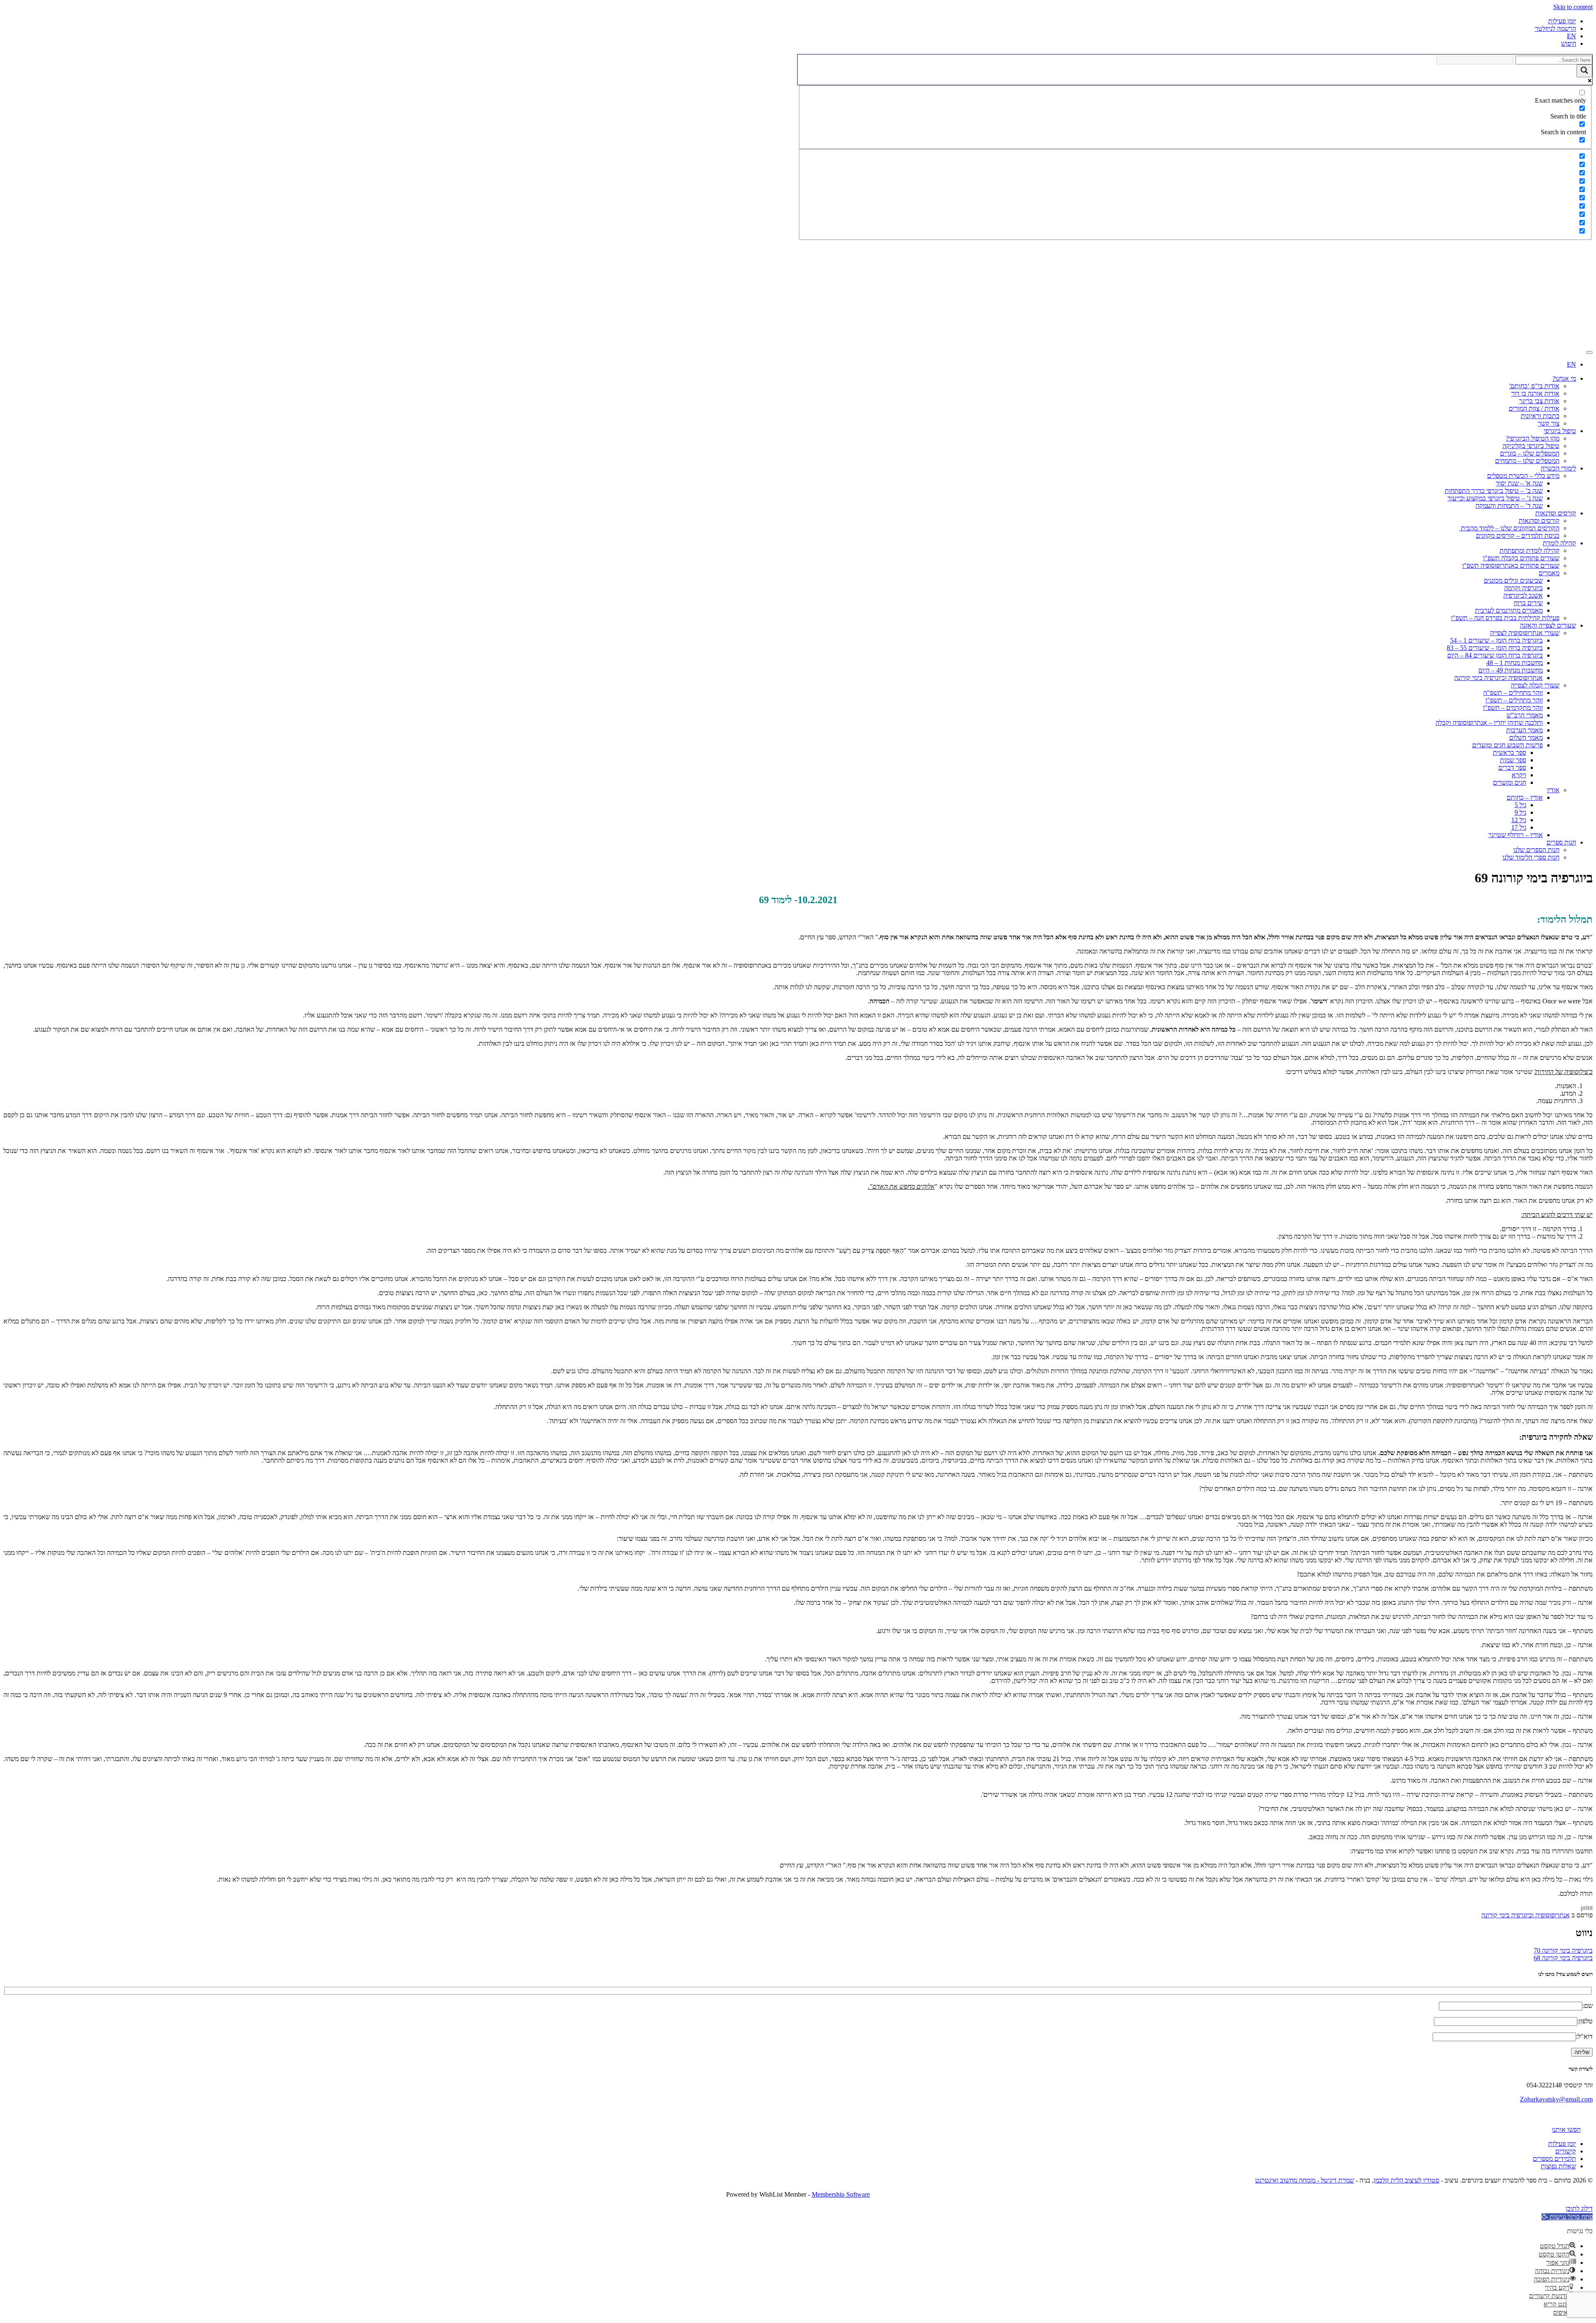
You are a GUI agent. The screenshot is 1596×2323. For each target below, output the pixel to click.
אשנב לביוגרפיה (1523, 595)
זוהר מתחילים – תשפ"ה (1513, 693)
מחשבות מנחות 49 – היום (1511, 670)
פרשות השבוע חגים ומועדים (1507, 745)
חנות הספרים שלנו (1536, 850)
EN (1571, 36)
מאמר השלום (1526, 738)
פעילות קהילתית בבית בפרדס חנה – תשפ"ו (1505, 618)
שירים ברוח (1528, 603)
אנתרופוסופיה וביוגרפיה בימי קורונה (1499, 678)
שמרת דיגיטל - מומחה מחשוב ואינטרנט (1305, 2180)
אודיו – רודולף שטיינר (1516, 835)
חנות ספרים (1561, 842)
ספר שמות (1513, 760)
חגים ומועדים (1510, 782)
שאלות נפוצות (1558, 2166)
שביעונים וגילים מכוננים (1513, 580)
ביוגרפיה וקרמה (1523, 588)
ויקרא (1519, 775)
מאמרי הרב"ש (1525, 715)
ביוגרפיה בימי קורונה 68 (1563, 1958)
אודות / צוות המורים (1534, 408)
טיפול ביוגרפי (1560, 431)
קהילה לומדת (1559, 543)
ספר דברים (1512, 767)
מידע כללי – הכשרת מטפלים (1523, 476)
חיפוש (1569, 43)
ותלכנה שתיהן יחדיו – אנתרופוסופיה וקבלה (1489, 723)
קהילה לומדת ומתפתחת (1529, 551)
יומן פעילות (1562, 21)
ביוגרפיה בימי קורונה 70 (1563, 1950)
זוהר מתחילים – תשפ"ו (1514, 700)
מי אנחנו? (1564, 378)
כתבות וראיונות (1540, 416)
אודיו (1553, 790)
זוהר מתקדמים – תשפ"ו (1513, 708)
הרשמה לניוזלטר (1555, 28)
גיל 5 (1520, 805)
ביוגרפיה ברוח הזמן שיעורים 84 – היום (1495, 655)
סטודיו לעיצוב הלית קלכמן (1406, 2180)
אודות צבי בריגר (1539, 401)
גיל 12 (1519, 820)
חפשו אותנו (1566, 2130)
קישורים (1566, 2151)
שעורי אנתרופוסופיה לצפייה (1525, 633)
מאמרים (1549, 573)
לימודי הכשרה (1558, 468)
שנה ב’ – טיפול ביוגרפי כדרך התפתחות (1494, 491)
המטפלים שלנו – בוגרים (1530, 453)
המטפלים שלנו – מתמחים (1527, 461)
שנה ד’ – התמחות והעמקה (1509, 506)
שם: (1587, 2006)
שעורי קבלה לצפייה (1535, 685)
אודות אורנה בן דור (1535, 393)
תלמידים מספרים (1554, 2159)
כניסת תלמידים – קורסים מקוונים (1518, 536)
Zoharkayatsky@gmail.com (1556, 2099)
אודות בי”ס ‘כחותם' (1534, 386)
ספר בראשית (1510, 753)
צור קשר (1549, 423)
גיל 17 (1519, 827)
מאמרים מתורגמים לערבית (1509, 610)
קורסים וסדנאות (1556, 513)
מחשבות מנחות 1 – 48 (1515, 663)
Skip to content (1573, 7)
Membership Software (841, 2194)
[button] (1567, 2217)
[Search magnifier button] (1584, 71)
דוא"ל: (1584, 2036)
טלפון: (1585, 2021)
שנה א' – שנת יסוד (1519, 483)
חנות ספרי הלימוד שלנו (1531, 857)
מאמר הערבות (1525, 730)
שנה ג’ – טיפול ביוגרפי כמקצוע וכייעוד (1495, 498)
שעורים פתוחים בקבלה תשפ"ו (1521, 558)
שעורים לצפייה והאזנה (1548, 625)
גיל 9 (1520, 812)
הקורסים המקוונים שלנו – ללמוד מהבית (1509, 528)
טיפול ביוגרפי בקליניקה (1531, 446)
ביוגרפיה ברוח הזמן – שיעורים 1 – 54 (1496, 640)
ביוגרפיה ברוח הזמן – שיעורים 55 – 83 (1495, 648)
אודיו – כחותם (1525, 797)
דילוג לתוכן (1579, 2208)
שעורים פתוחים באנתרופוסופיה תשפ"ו (1511, 565)
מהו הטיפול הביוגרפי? (1533, 438)
